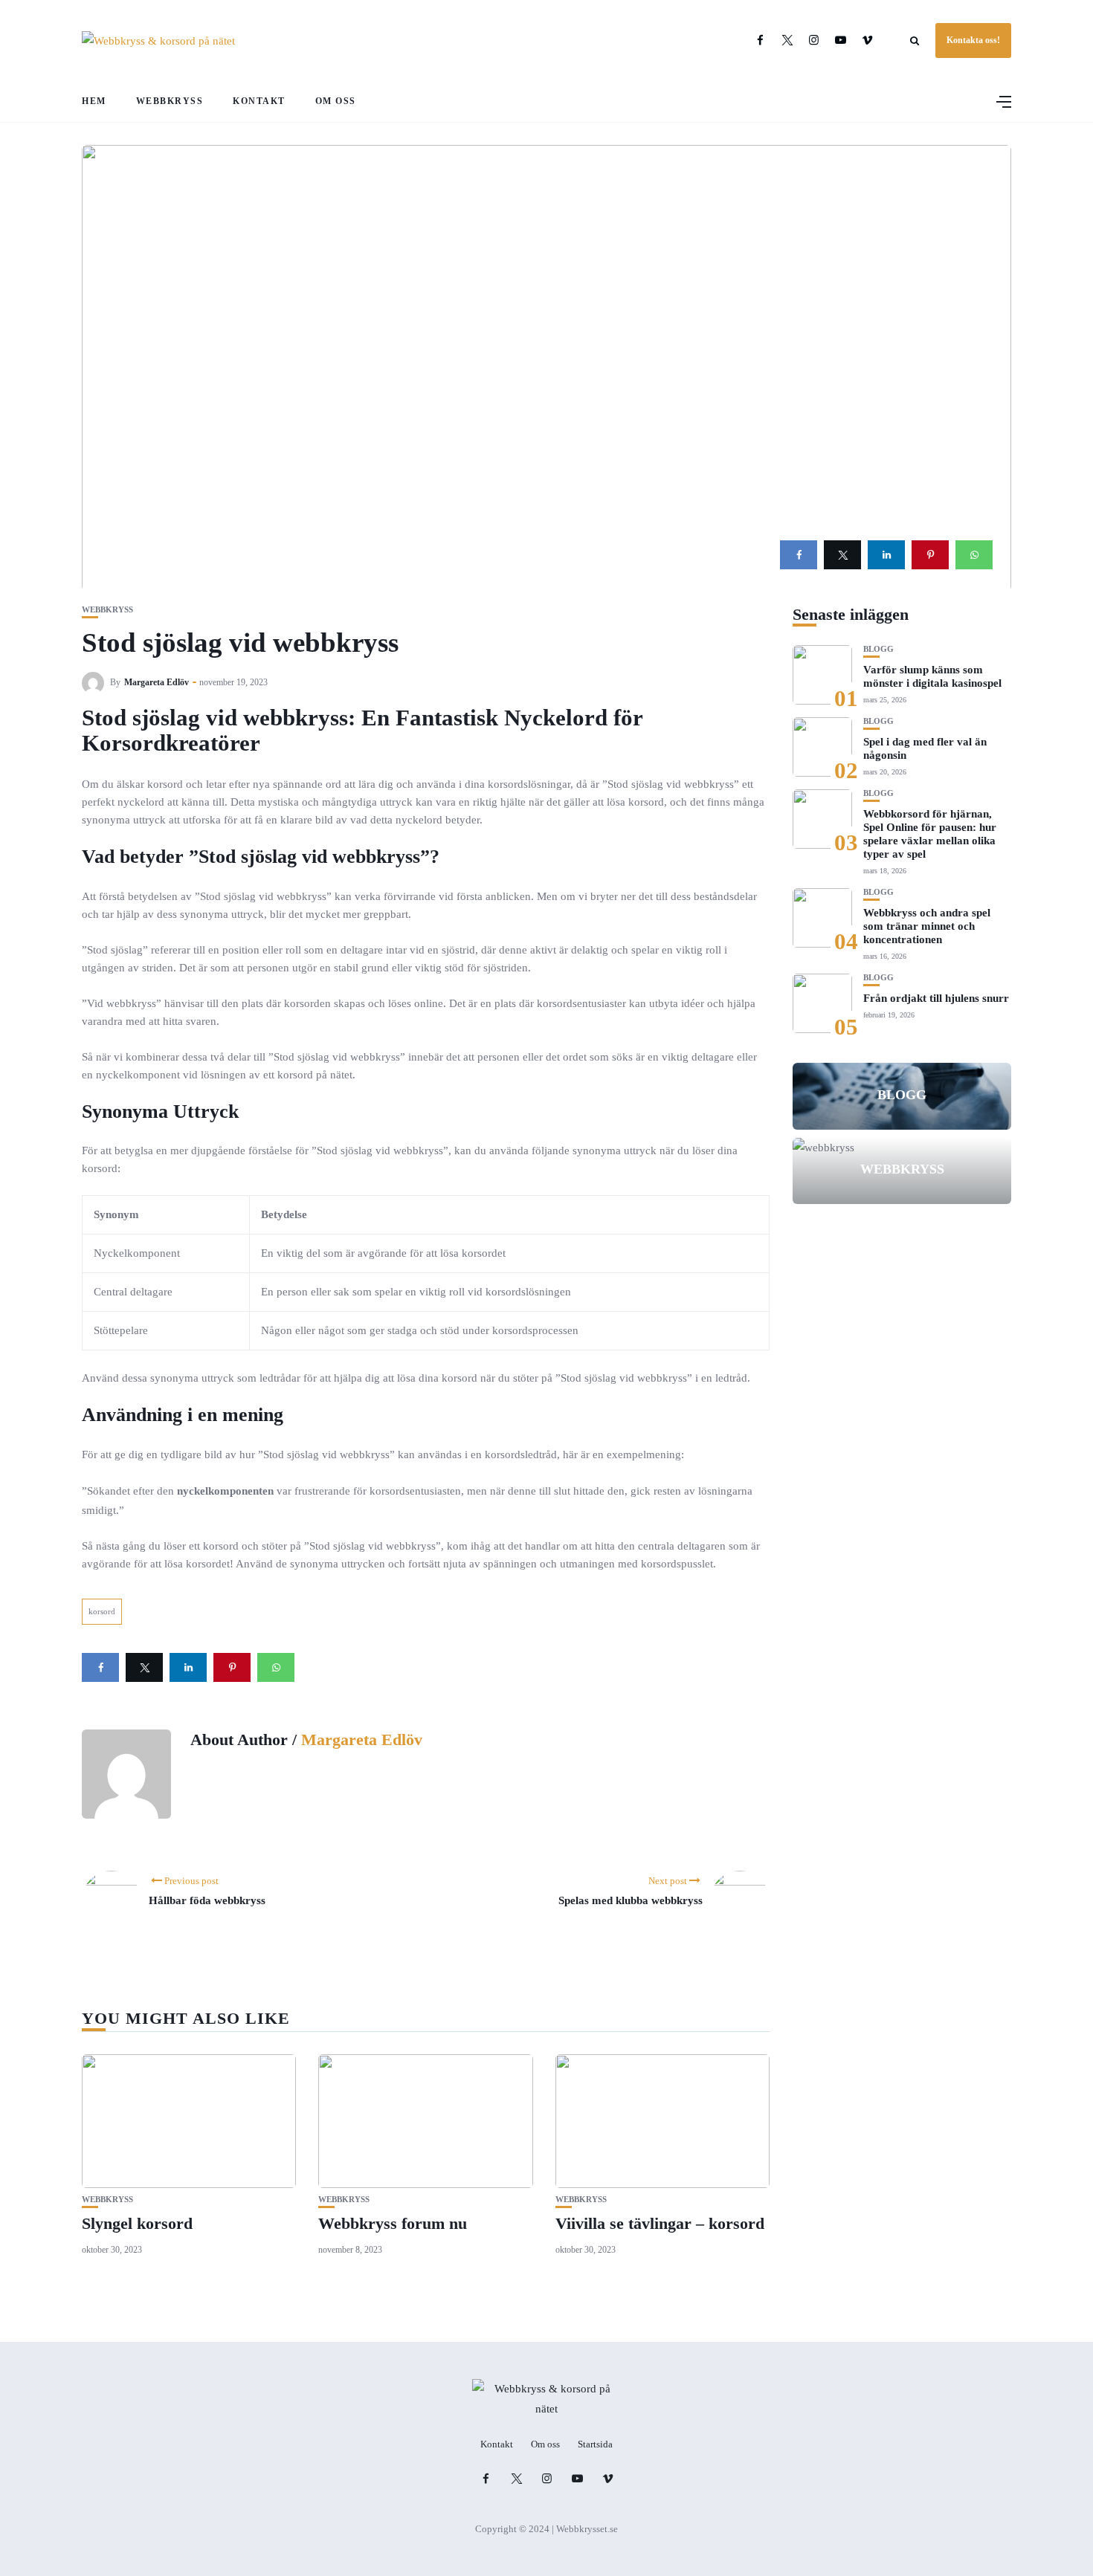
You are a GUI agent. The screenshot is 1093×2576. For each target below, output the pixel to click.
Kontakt (259, 101)
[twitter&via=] (842, 555)
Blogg (878, 649)
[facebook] (799, 555)
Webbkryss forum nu (393, 2223)
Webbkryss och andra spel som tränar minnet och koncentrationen (927, 926)
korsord (102, 1611)
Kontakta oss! (973, 40)
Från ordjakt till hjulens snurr (936, 998)
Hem (94, 101)
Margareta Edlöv (157, 682)
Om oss (336, 101)
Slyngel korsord (137, 2223)
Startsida (595, 2444)
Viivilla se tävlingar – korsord (660, 2223)
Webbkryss (170, 101)
